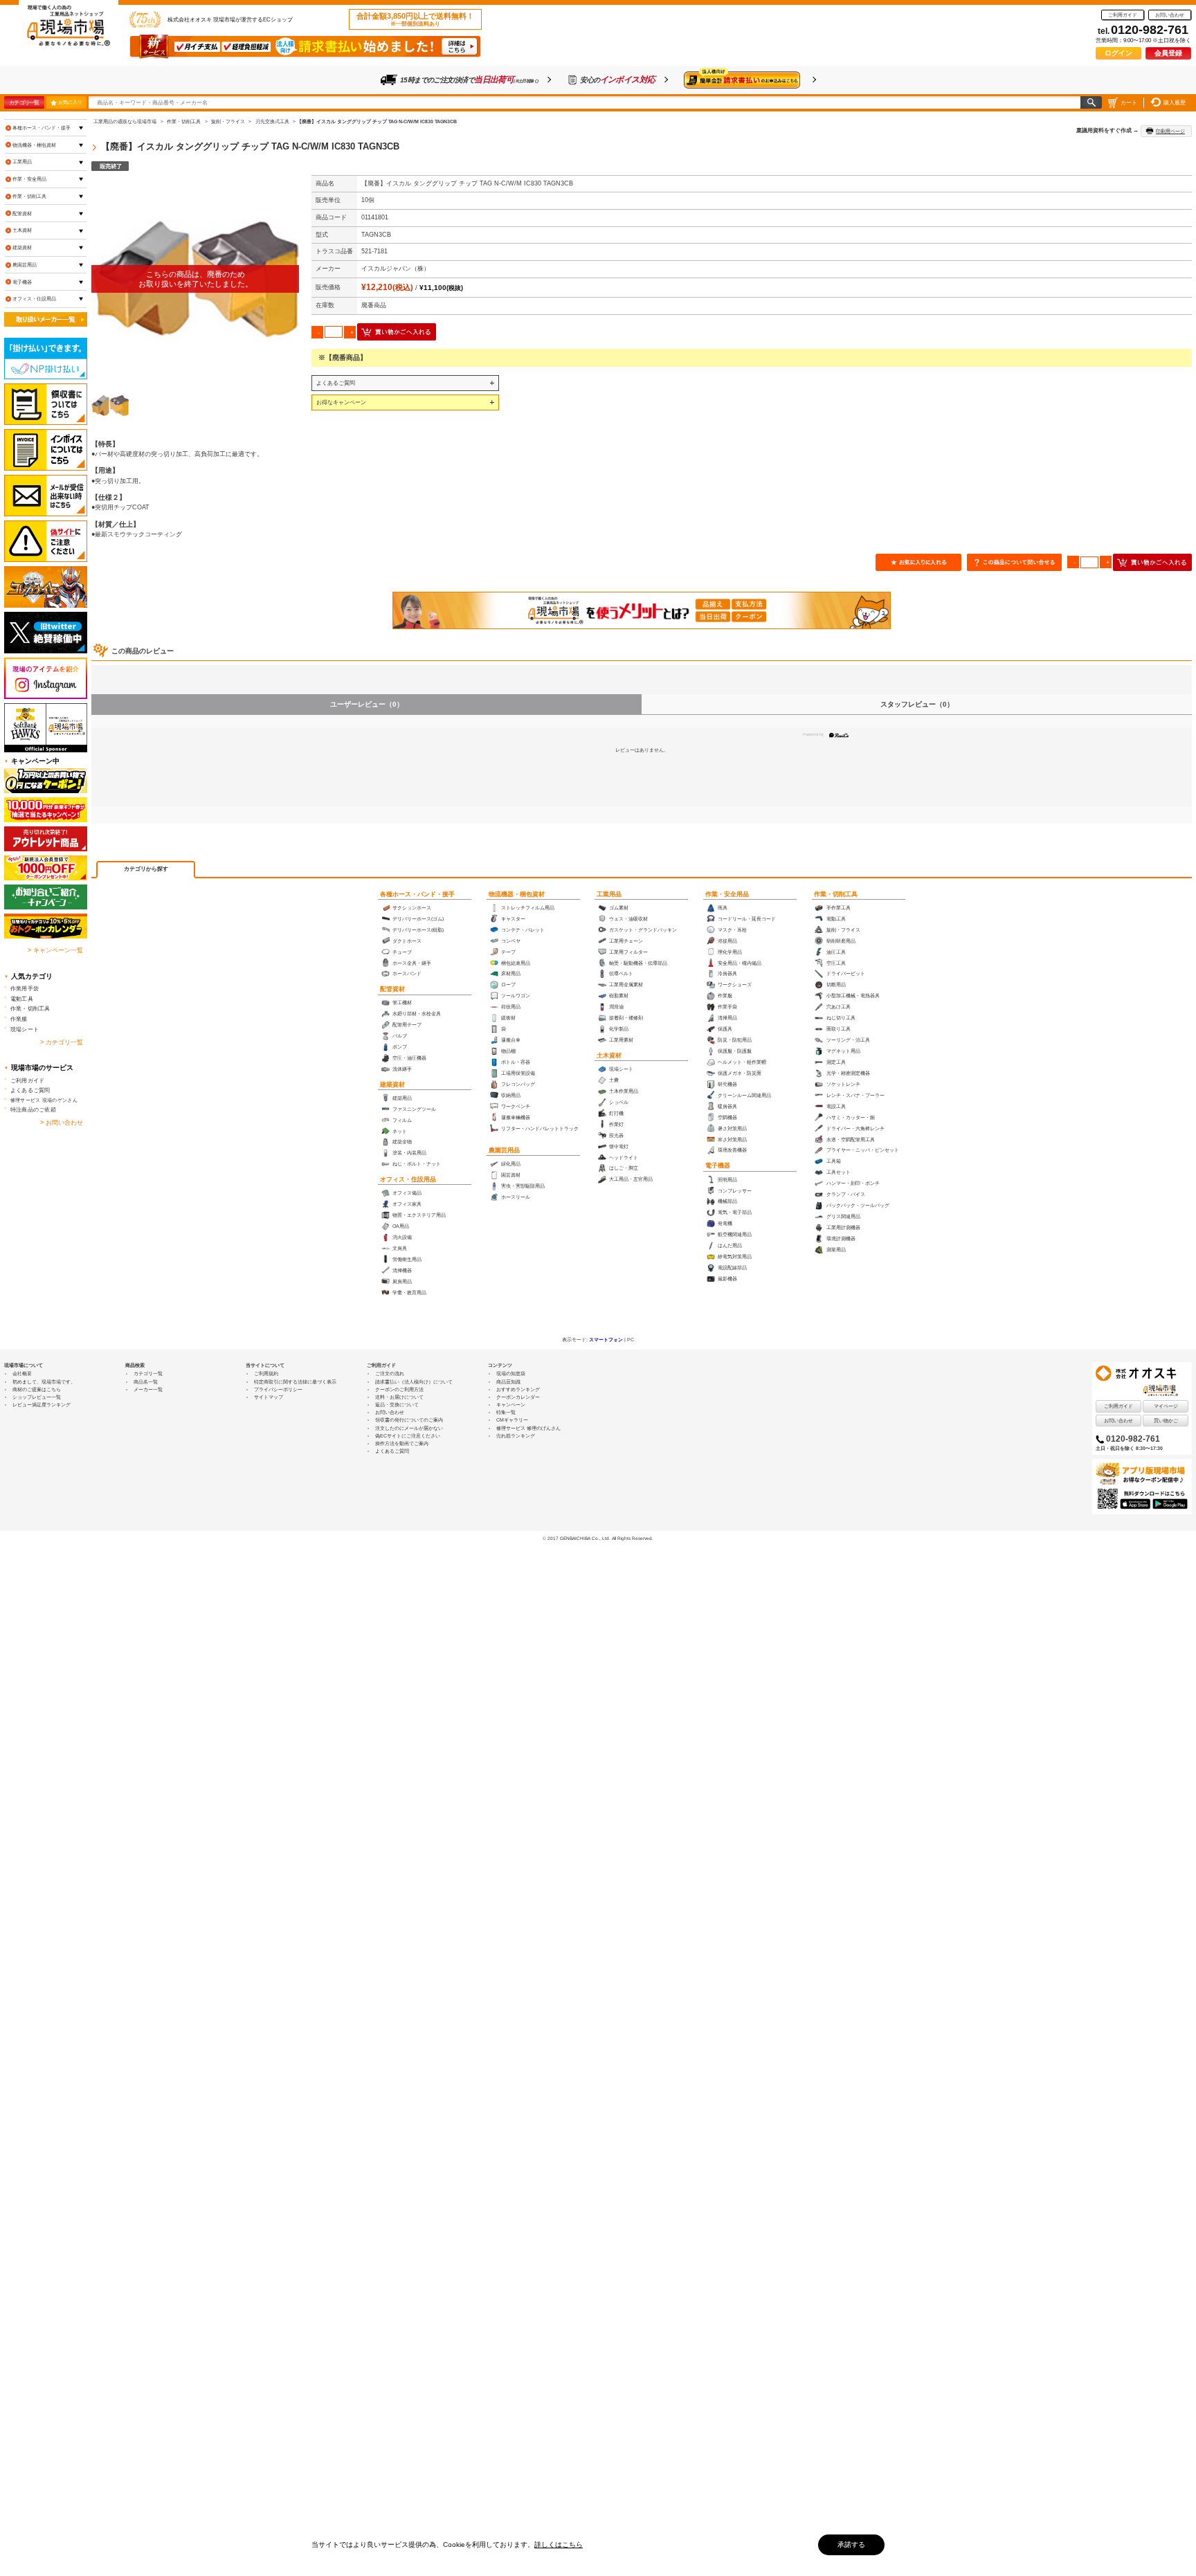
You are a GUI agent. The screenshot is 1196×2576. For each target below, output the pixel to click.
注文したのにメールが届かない (409, 1428)
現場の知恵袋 (511, 1373)
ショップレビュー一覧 (37, 1397)
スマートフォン (606, 1340)
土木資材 (609, 1055)
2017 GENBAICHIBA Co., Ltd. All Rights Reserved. (600, 1538)
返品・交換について (397, 1405)
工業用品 (609, 894)
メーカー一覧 (148, 1389)
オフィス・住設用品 (408, 1179)
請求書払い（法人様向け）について (414, 1382)
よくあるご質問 (336, 383)
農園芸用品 (504, 1150)
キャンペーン (511, 1405)
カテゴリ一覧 (24, 102)
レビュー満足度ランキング (42, 1405)
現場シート (25, 1029)
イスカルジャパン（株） (396, 269)
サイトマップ (269, 1397)
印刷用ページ (1170, 131)
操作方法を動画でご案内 (402, 1443)
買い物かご (1166, 1421)
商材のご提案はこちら (37, 1389)
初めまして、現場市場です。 (44, 1382)
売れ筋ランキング (516, 1436)
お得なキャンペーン (341, 402)
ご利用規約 (266, 1373)
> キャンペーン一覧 (55, 950)
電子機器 (718, 1165)
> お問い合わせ (62, 1123)
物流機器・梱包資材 (517, 894)
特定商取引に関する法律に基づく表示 (295, 1382)
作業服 (19, 1019)
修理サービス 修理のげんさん (528, 1428)
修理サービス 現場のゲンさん (44, 1100)
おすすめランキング (518, 1389)
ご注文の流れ (390, 1373)
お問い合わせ (1170, 15)
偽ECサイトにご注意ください (408, 1436)
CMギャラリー (512, 1420)
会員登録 (1168, 53)
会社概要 (22, 1373)
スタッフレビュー (917, 704)
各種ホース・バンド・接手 (417, 894)
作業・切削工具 (836, 894)
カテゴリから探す (146, 869)
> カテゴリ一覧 (62, 1042)
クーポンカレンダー (518, 1397)
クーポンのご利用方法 (399, 1389)
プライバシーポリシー (278, 1389)
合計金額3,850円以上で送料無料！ (415, 19)
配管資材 (392, 989)
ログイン (1118, 53)
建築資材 (392, 1085)
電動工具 (22, 999)
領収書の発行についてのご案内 (409, 1420)
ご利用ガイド (1123, 15)
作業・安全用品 (727, 894)
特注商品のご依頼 (33, 1109)
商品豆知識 (508, 1382)
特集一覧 (506, 1412)
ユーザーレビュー (367, 704)
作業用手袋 (25, 988)
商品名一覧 (146, 1382)
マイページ (1166, 1406)
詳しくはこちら (559, 2545)
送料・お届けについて (399, 1397)
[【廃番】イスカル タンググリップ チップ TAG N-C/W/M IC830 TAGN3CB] (195, 279)
